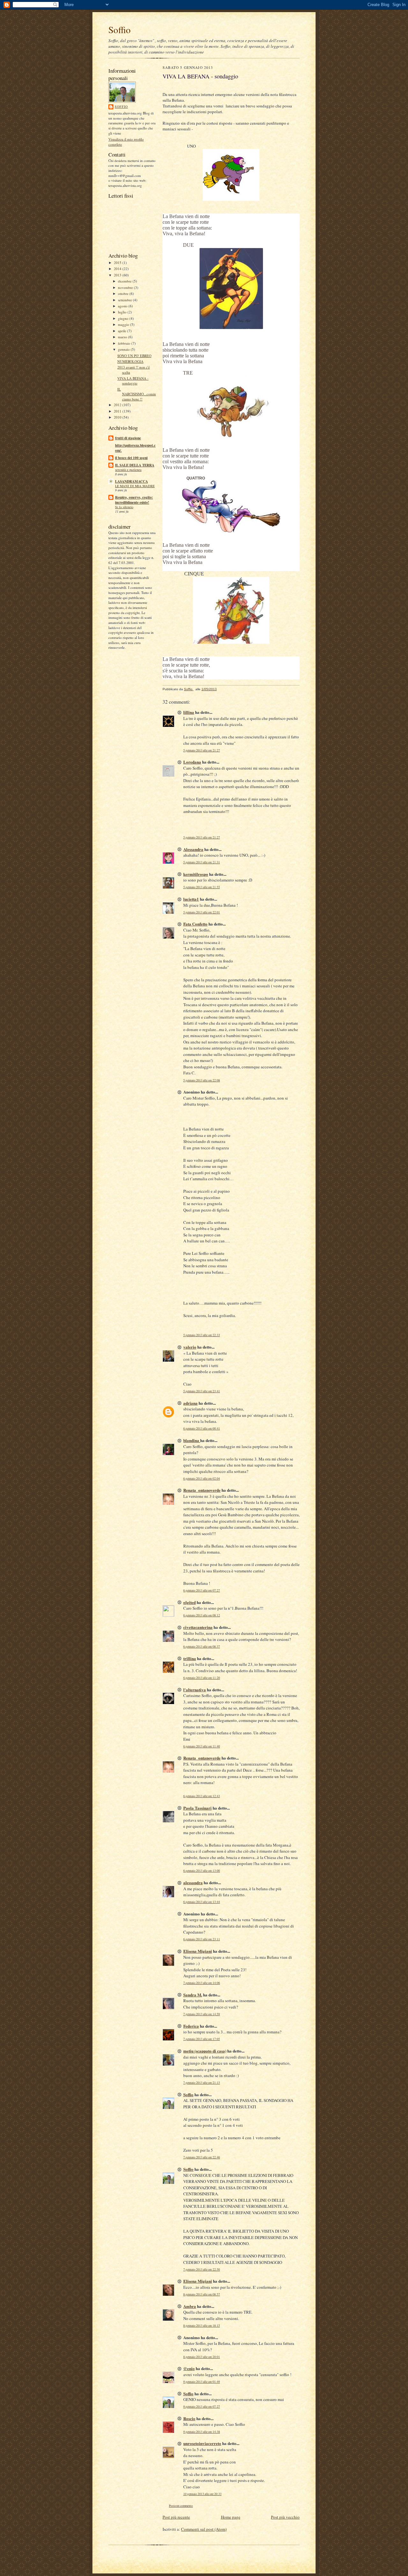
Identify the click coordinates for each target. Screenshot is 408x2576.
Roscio (189, 2418)
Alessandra (193, 849)
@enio (189, 2368)
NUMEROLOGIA (130, 361)
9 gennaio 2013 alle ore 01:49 (202, 2382)
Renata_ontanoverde (202, 1490)
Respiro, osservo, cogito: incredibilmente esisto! (134, 500)
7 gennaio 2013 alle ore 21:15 (202, 2083)
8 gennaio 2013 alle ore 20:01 (202, 2357)
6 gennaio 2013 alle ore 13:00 (202, 1871)
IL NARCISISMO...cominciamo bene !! (137, 394)
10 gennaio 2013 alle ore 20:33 (202, 2494)
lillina (189, 712)
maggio (124, 324)
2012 (118, 405)
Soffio (120, 29)
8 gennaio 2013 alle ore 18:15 (202, 2326)
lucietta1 (191, 899)
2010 (118, 417)
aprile (123, 331)
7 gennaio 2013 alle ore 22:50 (202, 2269)
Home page (231, 2517)
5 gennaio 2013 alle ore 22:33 (202, 1335)
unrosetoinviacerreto (202, 2443)
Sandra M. (193, 1995)
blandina (192, 1440)
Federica (191, 2026)
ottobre (124, 293)
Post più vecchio (285, 2517)
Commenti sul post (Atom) (204, 2529)
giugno (124, 318)
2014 (118, 269)
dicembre (125, 281)
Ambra (190, 2306)
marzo (123, 337)
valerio (190, 1347)
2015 (118, 263)
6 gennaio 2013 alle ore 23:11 (202, 1939)
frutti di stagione (128, 438)
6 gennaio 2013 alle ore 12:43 (202, 1796)
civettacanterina (198, 1627)
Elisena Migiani (198, 1951)
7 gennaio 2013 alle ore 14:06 (202, 1983)
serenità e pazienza (128, 470)
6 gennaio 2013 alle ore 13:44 (202, 1902)
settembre (125, 300)
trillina (190, 1658)
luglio (123, 312)
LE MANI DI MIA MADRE (135, 486)
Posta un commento (181, 2506)
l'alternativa (195, 1690)
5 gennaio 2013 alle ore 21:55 (202, 887)
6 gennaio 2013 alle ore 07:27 (202, 1590)
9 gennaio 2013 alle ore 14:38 (202, 2432)
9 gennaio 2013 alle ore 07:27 (202, 2407)
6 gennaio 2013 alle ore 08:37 (202, 1647)
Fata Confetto (195, 924)
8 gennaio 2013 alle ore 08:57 (202, 2294)
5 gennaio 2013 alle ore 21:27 (202, 750)
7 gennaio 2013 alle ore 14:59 (202, 2014)
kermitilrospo (196, 874)
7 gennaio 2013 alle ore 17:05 (202, 2039)
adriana (190, 1403)
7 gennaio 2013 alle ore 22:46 (202, 2157)
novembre (126, 287)
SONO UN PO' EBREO (134, 356)
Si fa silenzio (124, 507)
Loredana (192, 762)
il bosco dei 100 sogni (131, 458)
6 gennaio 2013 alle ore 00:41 (202, 1428)
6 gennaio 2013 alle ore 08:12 (202, 1615)
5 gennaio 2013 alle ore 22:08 (202, 1080)
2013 (118, 275)
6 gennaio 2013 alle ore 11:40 (202, 1746)
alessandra (193, 1882)
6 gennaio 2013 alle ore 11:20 (202, 1678)
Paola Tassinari (197, 1808)
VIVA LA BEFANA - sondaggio (133, 381)
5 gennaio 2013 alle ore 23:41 (202, 1391)
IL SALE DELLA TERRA (135, 465)
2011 (118, 411)
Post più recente (176, 2517)
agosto (123, 306)
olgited (189, 1602)
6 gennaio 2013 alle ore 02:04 (202, 1478)
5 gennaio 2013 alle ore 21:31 (202, 862)
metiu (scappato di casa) (205, 2051)
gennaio (124, 349)
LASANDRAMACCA (131, 481)
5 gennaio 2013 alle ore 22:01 (202, 912)
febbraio (125, 343)
